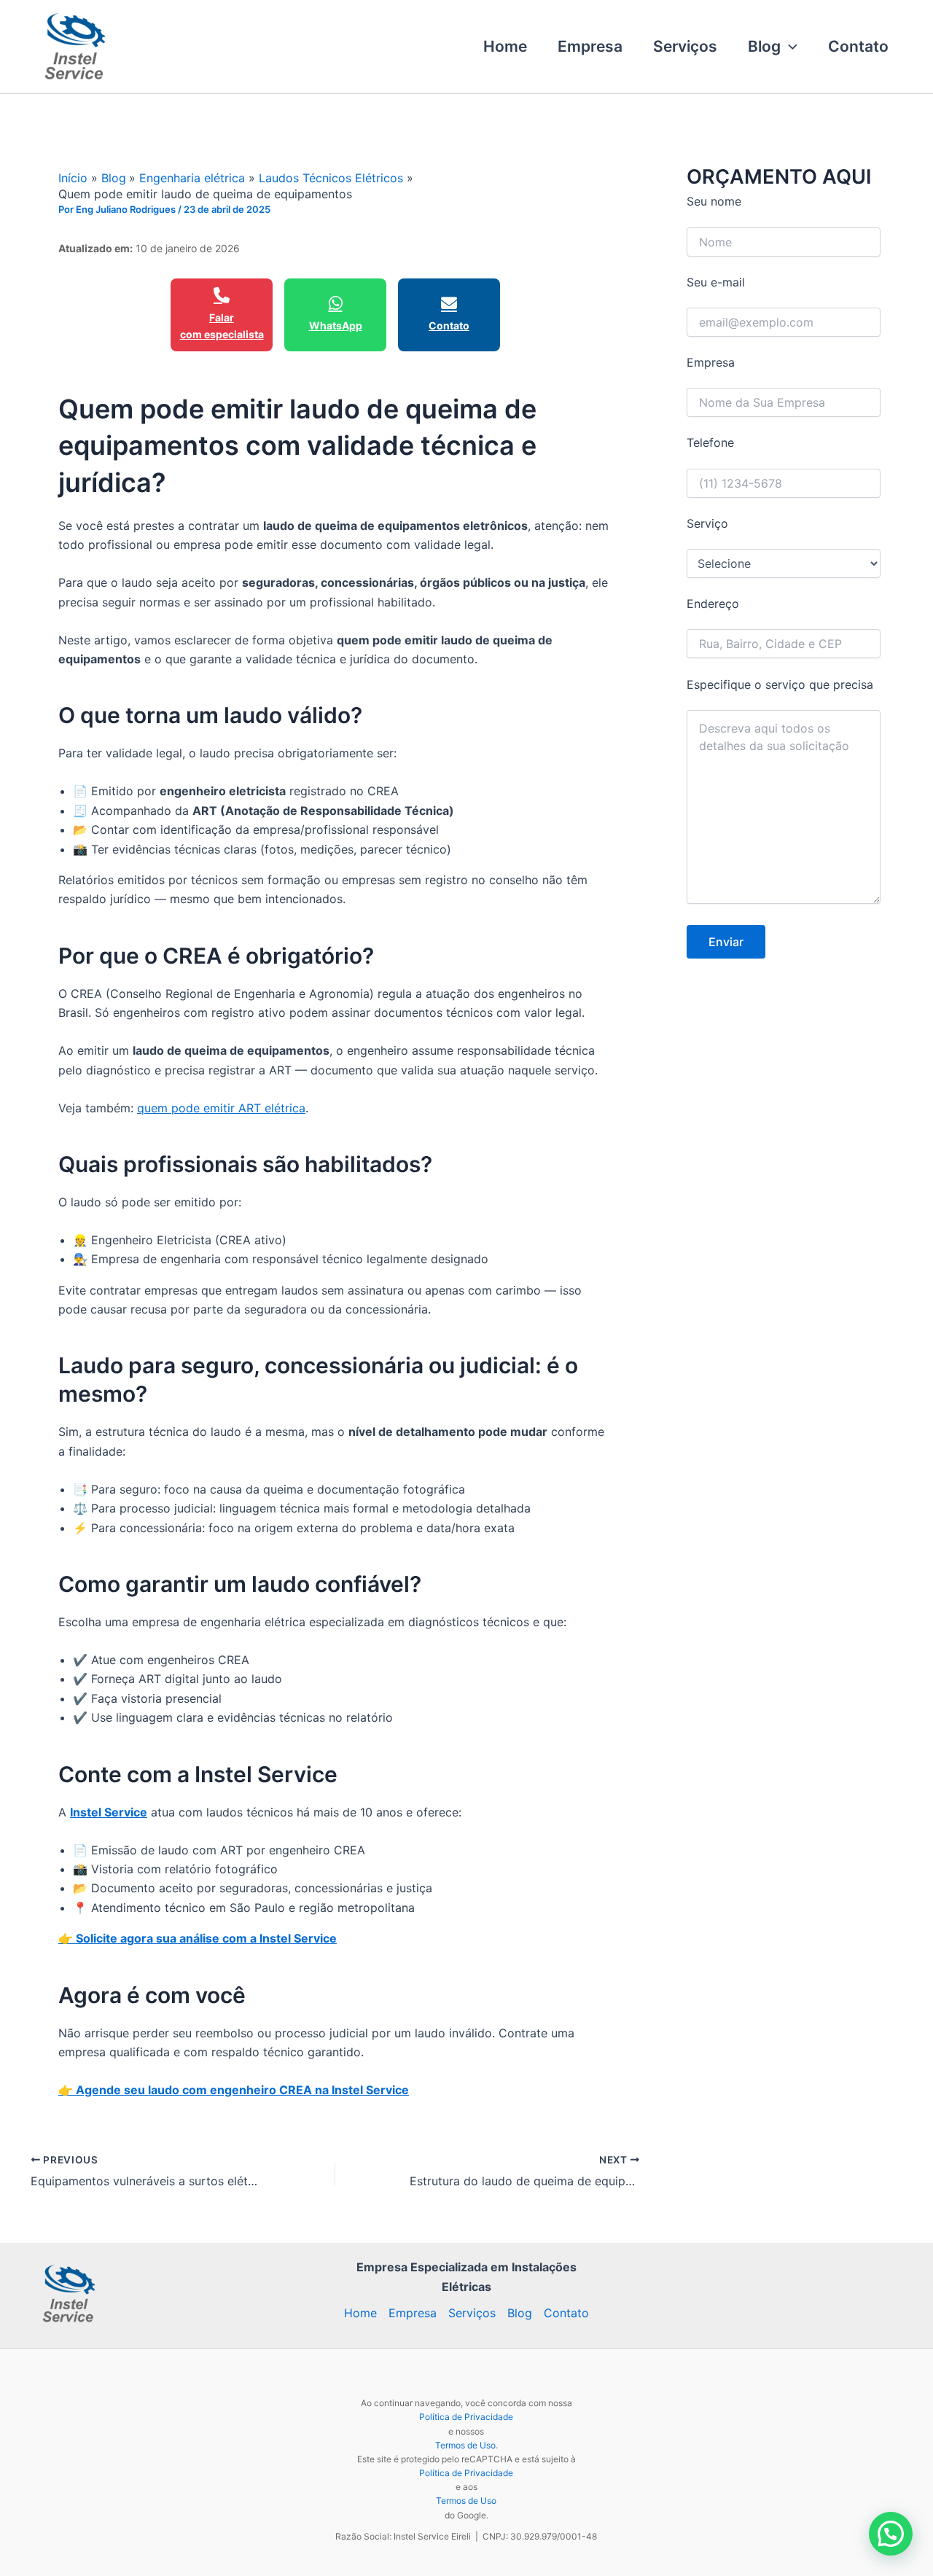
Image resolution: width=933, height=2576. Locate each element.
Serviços (685, 46)
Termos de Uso (465, 2445)
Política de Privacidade (466, 2417)
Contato (858, 46)
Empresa (590, 46)
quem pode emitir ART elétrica (221, 1108)
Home (505, 46)
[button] (789, 47)
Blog (764, 46)
